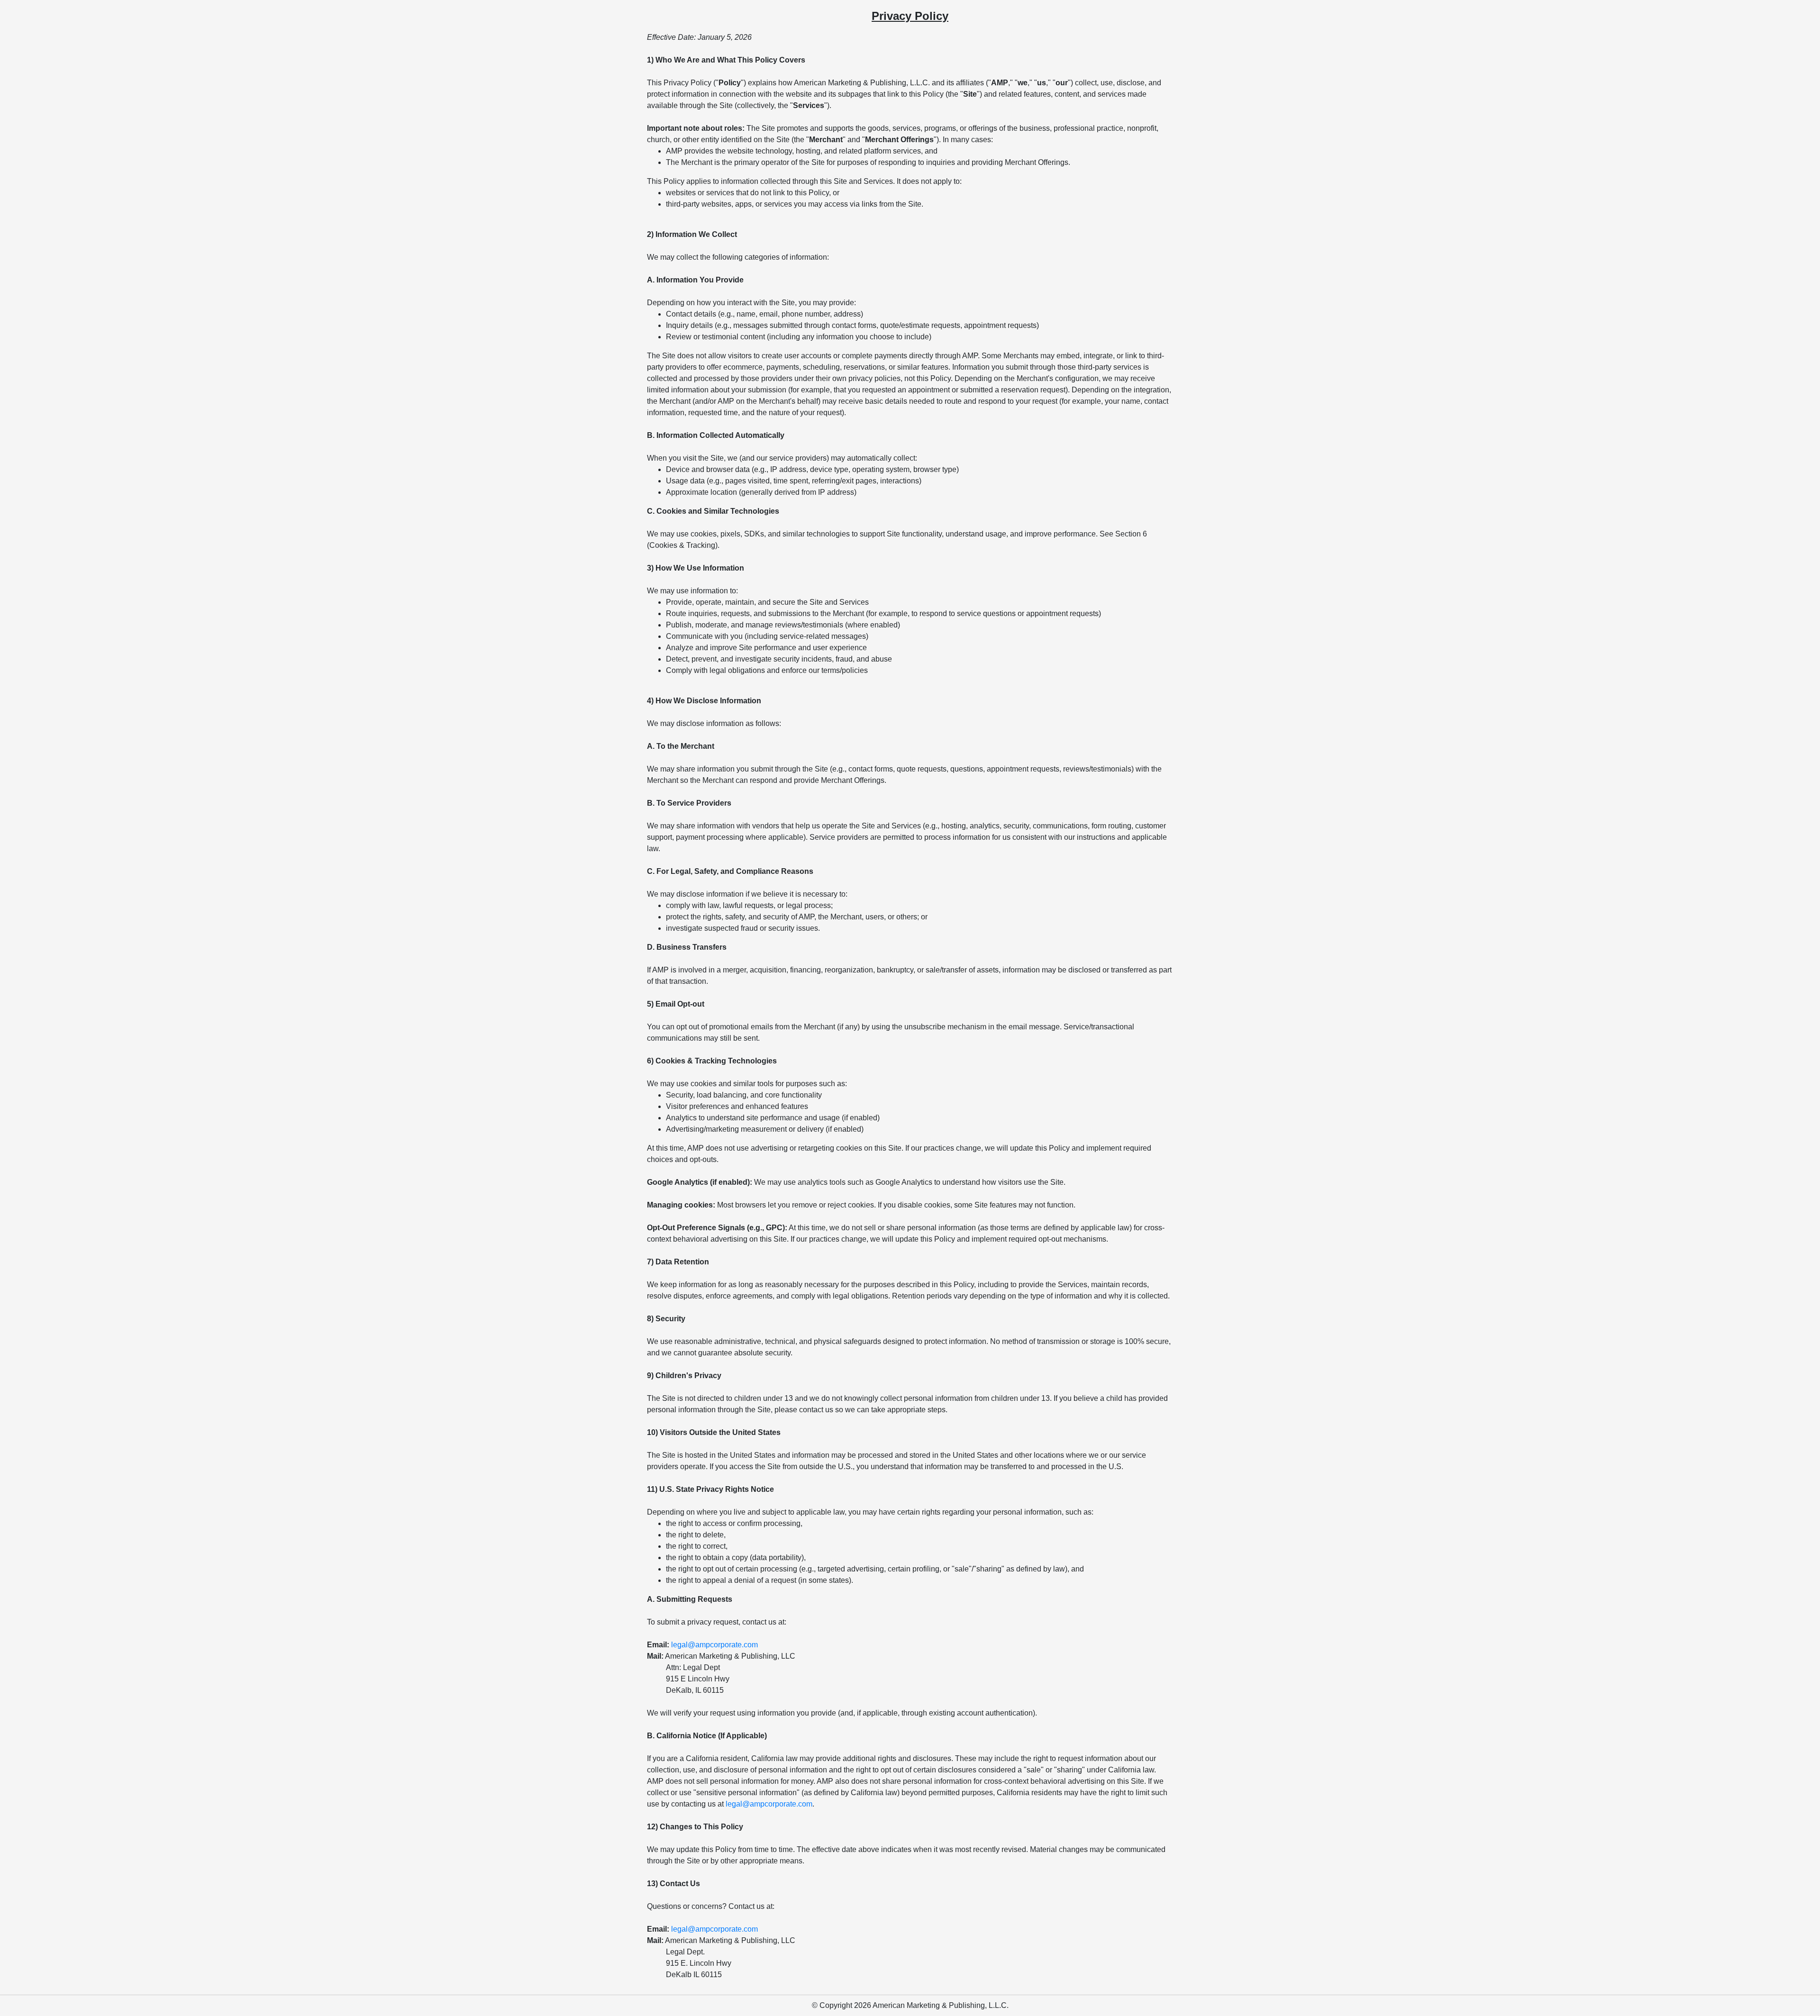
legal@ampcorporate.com (714, 1645)
